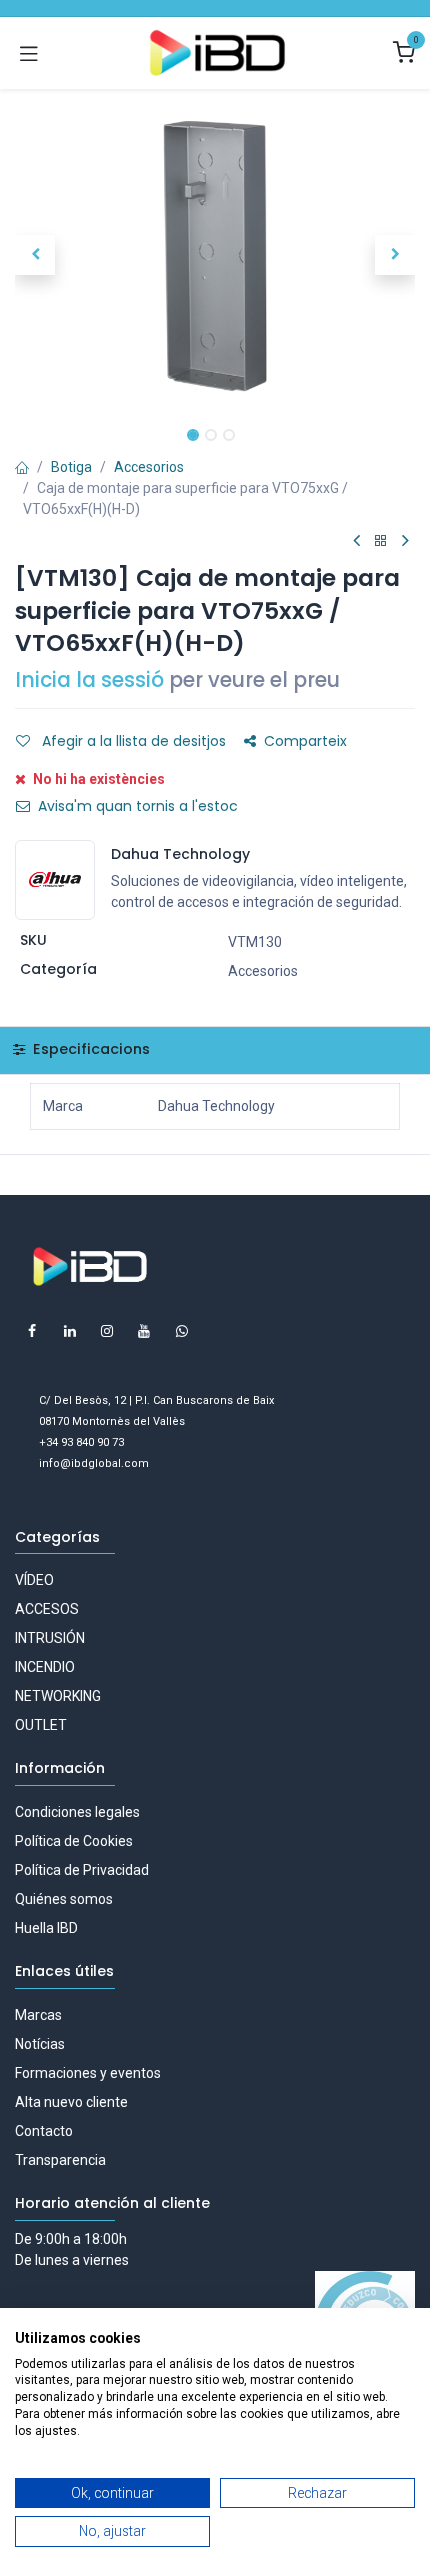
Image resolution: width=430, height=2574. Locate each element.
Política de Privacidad (82, 1870)
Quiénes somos (64, 1899)
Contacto (44, 2131)
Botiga (71, 467)
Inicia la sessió (89, 680)
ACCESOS (47, 1609)
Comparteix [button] (305, 741)
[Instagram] (107, 1331)
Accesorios (149, 467)
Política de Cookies (74, 1841)
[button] (35, 255)
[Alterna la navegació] (29, 53)
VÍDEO (34, 1580)
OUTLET (41, 1725)
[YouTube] (144, 1331)
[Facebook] (32, 1331)
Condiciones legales (77, 1812)
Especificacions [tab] (89, 1049)
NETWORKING (58, 1696)
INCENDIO (45, 1667)
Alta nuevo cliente (71, 2102)
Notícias (40, 2044)
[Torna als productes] (381, 541)
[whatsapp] (182, 1331)
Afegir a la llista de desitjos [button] (132, 741)
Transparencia (60, 2160)
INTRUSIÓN (50, 1638)
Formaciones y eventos (88, 2073)
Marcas (38, 2015)
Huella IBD (46, 1928)
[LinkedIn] (70, 1331)
